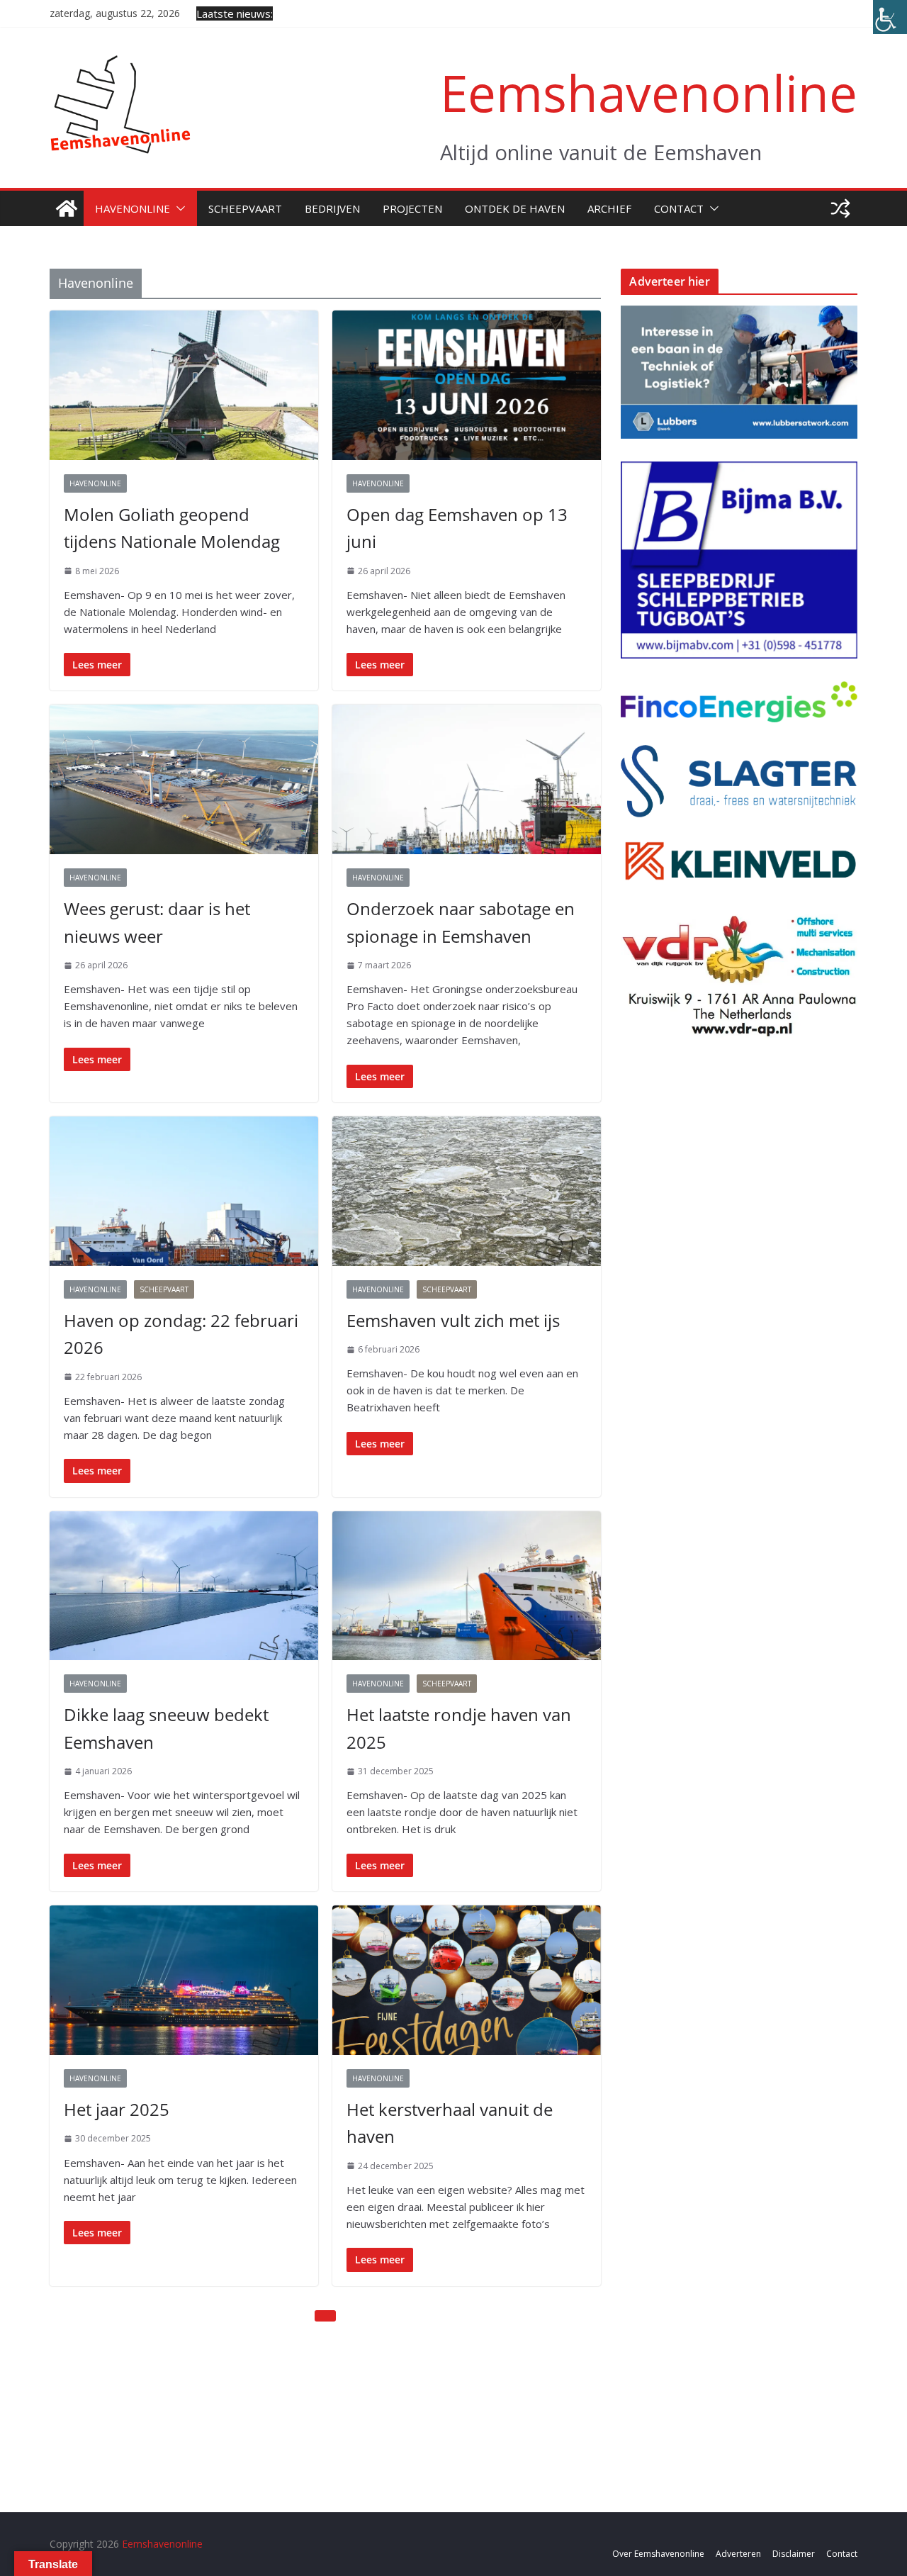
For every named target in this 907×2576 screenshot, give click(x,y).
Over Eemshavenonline (658, 2554)
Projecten (412, 208)
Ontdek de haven (515, 208)
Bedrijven (332, 208)
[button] (178, 208)
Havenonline (133, 208)
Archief (609, 208)
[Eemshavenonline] (67, 208)
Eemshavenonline (649, 93)
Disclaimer (794, 2554)
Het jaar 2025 (117, 2109)
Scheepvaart (245, 208)
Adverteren (738, 2554)
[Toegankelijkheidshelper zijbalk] (890, 17)
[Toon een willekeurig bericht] (840, 208)
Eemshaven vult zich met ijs (453, 1320)
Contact (679, 208)
